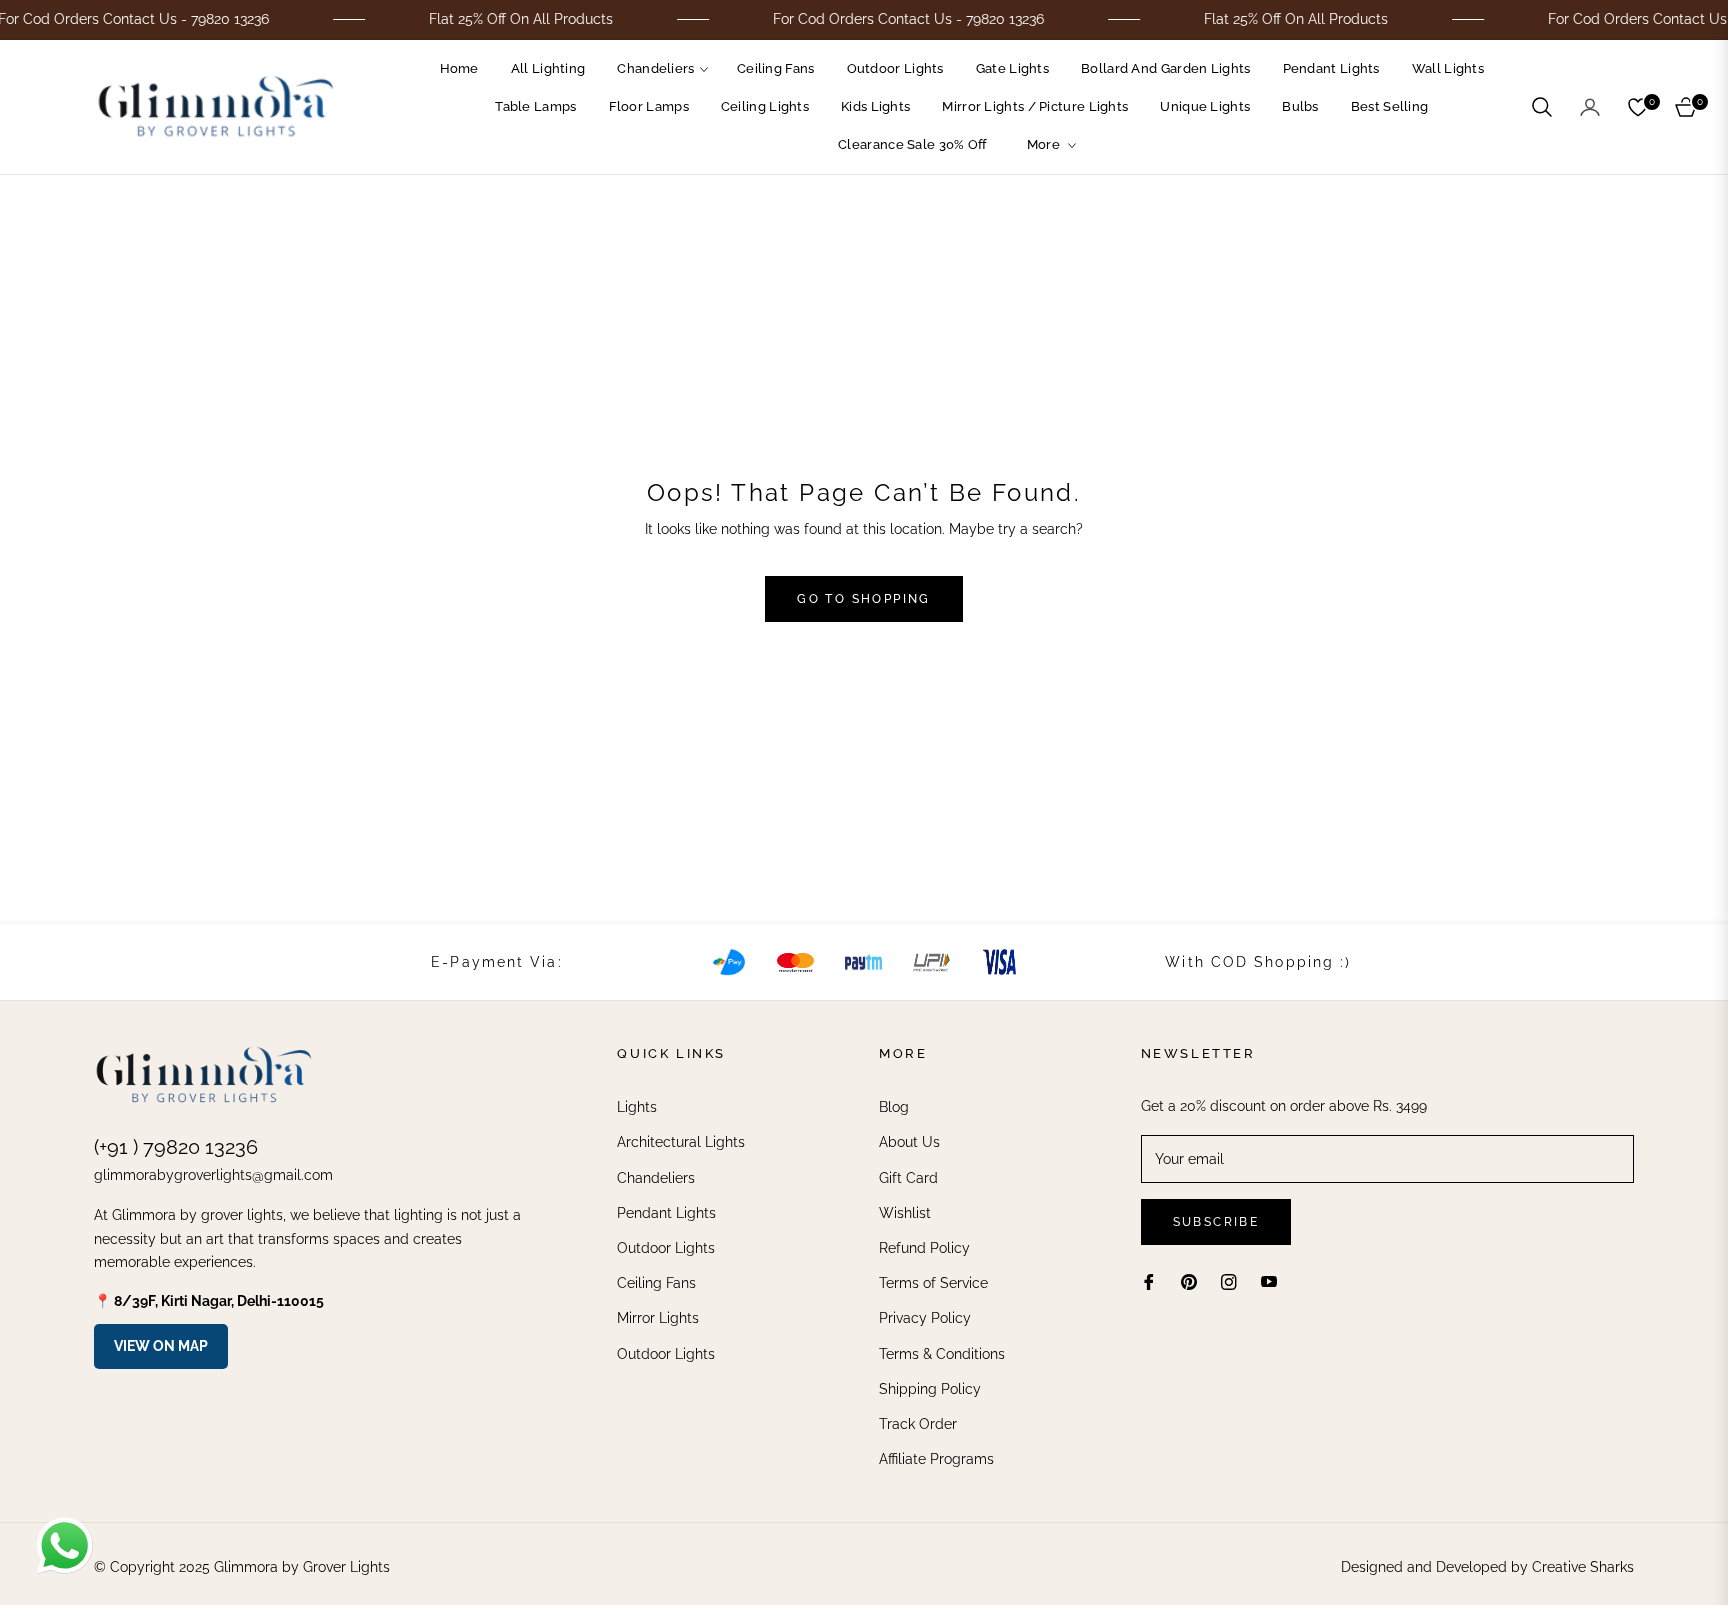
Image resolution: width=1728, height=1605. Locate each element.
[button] (1542, 107)
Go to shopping (864, 599)
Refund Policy (924, 1248)
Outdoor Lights (666, 1248)
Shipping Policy (930, 1389)
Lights (637, 1107)
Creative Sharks (1583, 1567)
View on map (161, 1346)
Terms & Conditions (942, 1354)
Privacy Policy (925, 1318)
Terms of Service (933, 1283)
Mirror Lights (658, 1318)
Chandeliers (656, 1178)
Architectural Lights (681, 1142)
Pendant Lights (666, 1213)
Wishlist (905, 1213)
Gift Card (908, 1178)
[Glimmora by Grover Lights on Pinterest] (1189, 1281)
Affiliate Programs (936, 1459)
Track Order (918, 1424)
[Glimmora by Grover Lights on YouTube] (1269, 1281)
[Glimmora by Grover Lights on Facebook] (1149, 1281)
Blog (894, 1107)
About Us (909, 1142)
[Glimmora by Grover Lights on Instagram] (1229, 1281)
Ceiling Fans (656, 1283)
